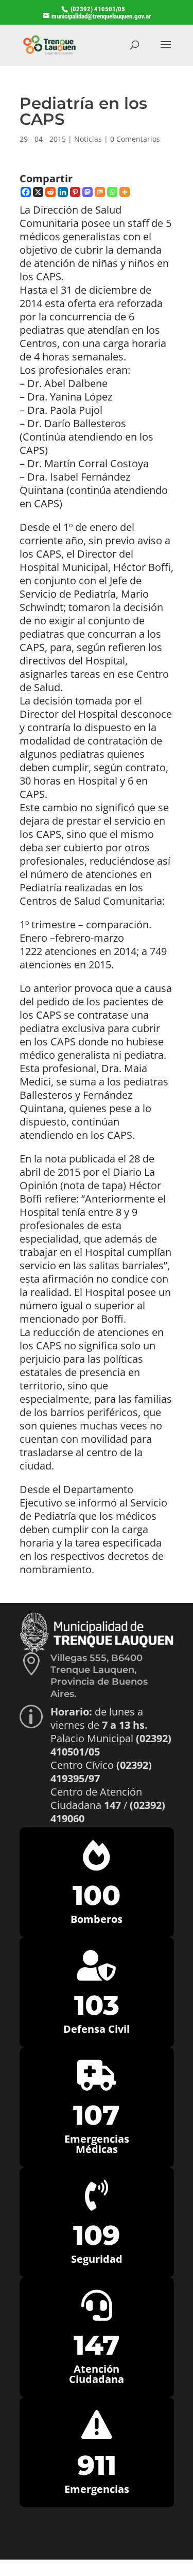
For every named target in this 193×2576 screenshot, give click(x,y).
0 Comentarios (135, 139)
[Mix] (100, 192)
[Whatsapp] (112, 192)
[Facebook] (26, 192)
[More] (125, 192)
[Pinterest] (75, 192)
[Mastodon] (87, 192)
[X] (38, 192)
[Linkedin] (63, 192)
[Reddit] (50, 192)
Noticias (88, 139)
